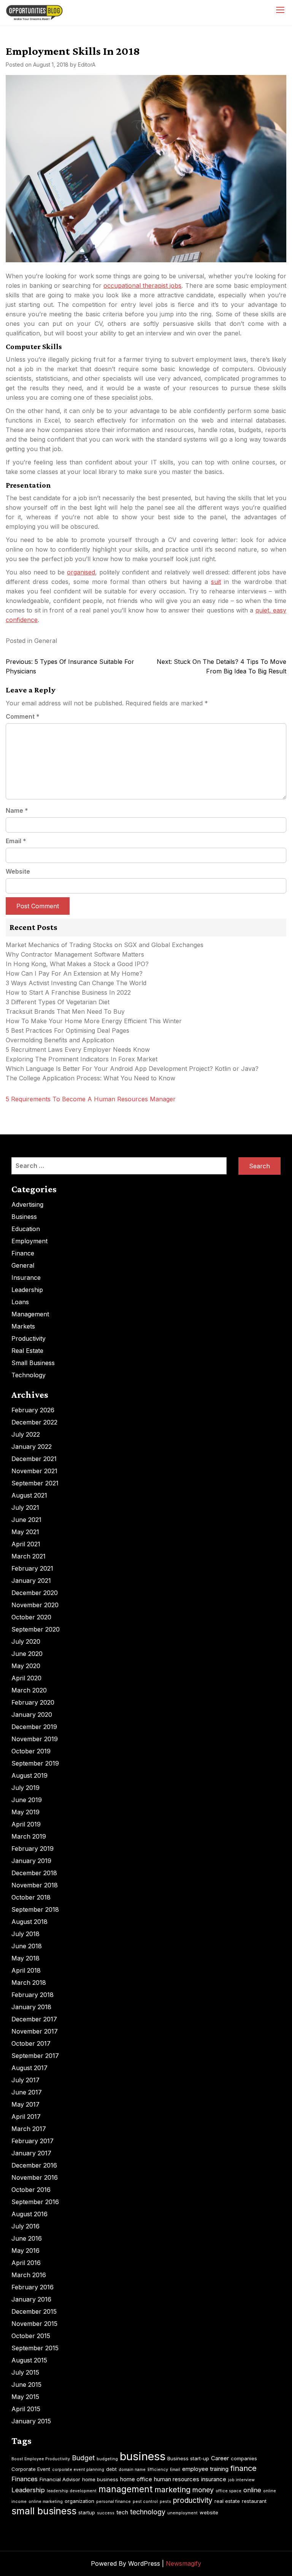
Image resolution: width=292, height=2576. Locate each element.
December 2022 (34, 1422)
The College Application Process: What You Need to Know (90, 1078)
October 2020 (31, 1617)
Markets (23, 1326)
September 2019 (35, 1763)
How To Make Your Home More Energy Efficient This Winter (94, 1021)
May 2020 (26, 1666)
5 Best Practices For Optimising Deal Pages (67, 1030)
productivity (193, 2500)
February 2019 (33, 1849)
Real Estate (27, 1351)
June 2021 (26, 1520)
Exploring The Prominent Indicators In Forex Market (83, 1059)
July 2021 (25, 1507)
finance (244, 2468)
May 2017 (25, 2104)
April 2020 (26, 1678)
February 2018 (33, 1995)
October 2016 (31, 2190)
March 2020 (29, 1690)
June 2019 (27, 1800)
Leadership (27, 1290)
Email (16, 841)
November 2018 (35, 1885)
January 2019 (31, 1861)
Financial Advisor (60, 2479)
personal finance (113, 2502)
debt (111, 2469)
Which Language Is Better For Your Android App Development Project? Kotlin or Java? (132, 1069)
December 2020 (35, 1593)
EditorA (87, 65)
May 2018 (25, 1958)
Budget (83, 2458)
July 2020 (26, 1641)
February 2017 (33, 2141)
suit (216, 582)
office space (229, 2491)
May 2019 (25, 1812)
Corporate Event (31, 2469)
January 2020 (32, 1715)
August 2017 (29, 2068)
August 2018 (29, 1922)
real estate (227, 2501)
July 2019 (25, 1788)
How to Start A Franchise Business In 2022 (68, 992)
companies (244, 2458)
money (203, 2490)
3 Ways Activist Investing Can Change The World (76, 983)
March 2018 (29, 1983)
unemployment (182, 2513)
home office (136, 2479)
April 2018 (26, 1970)
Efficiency (158, 2470)
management (125, 2489)
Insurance (26, 1278)
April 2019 (26, 1824)
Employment (29, 1241)
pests (165, 2502)
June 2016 (27, 2238)
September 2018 (35, 1909)
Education (26, 1229)
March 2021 (29, 1556)
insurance (214, 2479)
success (106, 2513)
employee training (205, 2469)
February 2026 (33, 1410)
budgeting (107, 2459)
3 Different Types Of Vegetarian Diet (58, 1002)
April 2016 (26, 2263)
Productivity (29, 1338)
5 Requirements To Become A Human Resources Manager (91, 1099)
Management (30, 1314)
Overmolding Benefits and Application (60, 1040)
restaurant (254, 2501)
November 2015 (34, 2324)
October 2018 (31, 1897)
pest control (145, 2502)
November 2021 (34, 1471)
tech (122, 2512)
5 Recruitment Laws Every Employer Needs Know (78, 1050)
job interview (241, 2480)
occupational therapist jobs (143, 286)
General (46, 641)
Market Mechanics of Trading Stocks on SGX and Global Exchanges (105, 945)
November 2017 (35, 2031)
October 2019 (31, 1751)
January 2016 (31, 2299)
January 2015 (31, 2421)
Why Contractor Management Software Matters (75, 954)
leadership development (72, 2491)
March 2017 (29, 2129)
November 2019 (35, 1739)
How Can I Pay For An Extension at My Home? (74, 973)
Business (24, 1217)
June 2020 (27, 1654)
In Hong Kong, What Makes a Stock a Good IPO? (77, 964)
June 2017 (27, 2092)
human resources (177, 2479)
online (252, 2490)
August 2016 (29, 2214)
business (143, 2456)
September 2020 (36, 1629)
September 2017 (35, 2056)
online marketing (46, 2502)
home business (100, 2479)
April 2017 (26, 2117)
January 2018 (31, 2007)
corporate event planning (78, 2470)
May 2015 (25, 2397)
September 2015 (35, 2348)
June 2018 (27, 1946)
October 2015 (31, 2336)
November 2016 (35, 2177)
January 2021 (31, 1581)
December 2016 (34, 2165)
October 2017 (31, 2043)
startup (87, 2512)
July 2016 (25, 2226)
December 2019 (34, 1727)
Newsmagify (183, 2563)
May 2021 (25, 1532)
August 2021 (29, 1495)
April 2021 (26, 1544)
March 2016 (29, 2275)
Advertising (27, 1204)
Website (18, 871)
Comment (23, 716)
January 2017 (31, 2153)
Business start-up (188, 2458)
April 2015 (26, 2409)
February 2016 (33, 2287)
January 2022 (32, 1447)
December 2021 (34, 1459)
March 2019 (29, 1836)
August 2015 (29, 2360)
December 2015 (34, 2311)
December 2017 (34, 2019)
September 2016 (35, 2202)
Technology (29, 1375)
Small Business (33, 1363)
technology (148, 2512)
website (209, 2512)
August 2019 (29, 1775)
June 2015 (26, 2385)
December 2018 (34, 1873)
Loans (20, 1302)
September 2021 (35, 1483)
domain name (132, 2470)
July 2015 (25, 2372)
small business (44, 2511)
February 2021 (32, 1568)
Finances (25, 2479)
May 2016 (25, 2251)
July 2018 (25, 1934)
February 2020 (33, 1702)
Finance (23, 1253)
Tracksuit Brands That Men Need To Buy (65, 1011)
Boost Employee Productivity (41, 2459)
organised (81, 572)
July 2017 (25, 2080)
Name (17, 810)
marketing (172, 2490)
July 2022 (26, 1434)
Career (220, 2458)
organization (79, 2501)
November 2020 (35, 1605)
